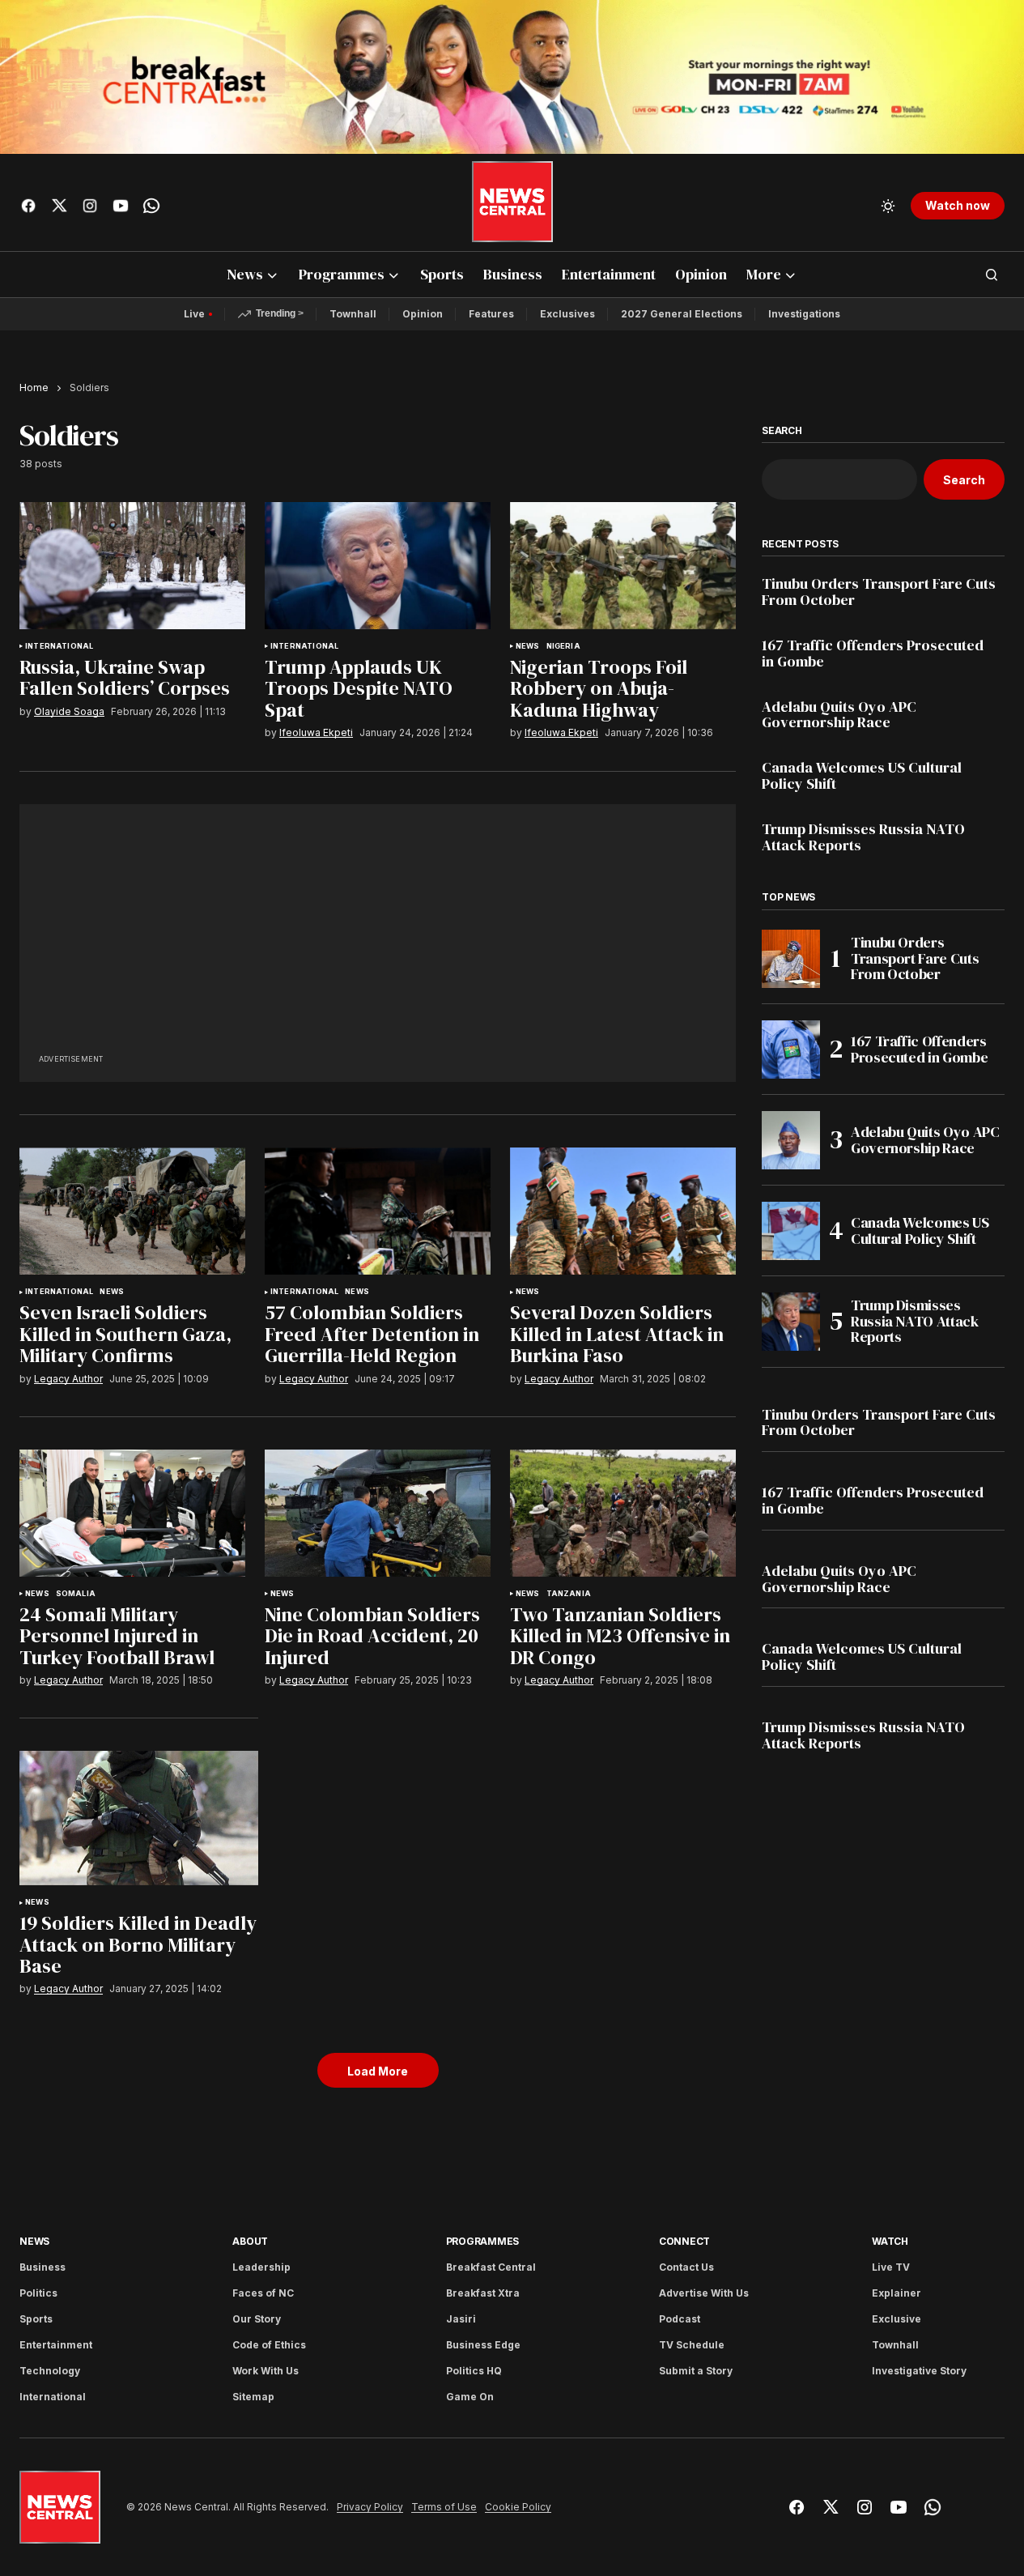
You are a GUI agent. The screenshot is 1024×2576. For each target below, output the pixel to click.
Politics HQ (474, 2371)
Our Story (257, 2319)
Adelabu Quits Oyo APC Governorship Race (839, 715)
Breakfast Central (491, 2267)
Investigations (804, 314)
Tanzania (569, 1594)
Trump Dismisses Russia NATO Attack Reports (863, 837)
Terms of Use (444, 2507)
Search (782, 431)
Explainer (897, 2293)
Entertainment (56, 2345)
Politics (38, 2293)
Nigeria (563, 646)
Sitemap (253, 2397)
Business (42, 2267)
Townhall (353, 314)
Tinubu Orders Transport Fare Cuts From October (879, 592)
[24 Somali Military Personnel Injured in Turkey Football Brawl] (132, 1513)
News (528, 646)
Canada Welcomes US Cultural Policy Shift (862, 776)
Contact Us (686, 2267)
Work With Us (266, 2371)
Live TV (891, 2267)
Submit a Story (696, 2371)
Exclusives (567, 314)
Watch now (958, 205)
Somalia (76, 1594)
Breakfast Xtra (483, 2293)
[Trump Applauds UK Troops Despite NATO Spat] (378, 566)
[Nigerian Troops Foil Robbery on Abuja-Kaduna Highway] (623, 566)
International (59, 646)
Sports (36, 2319)
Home (34, 387)
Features (491, 314)
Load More (378, 2071)
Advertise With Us (704, 2293)
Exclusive (897, 2319)
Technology (50, 2371)
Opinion (423, 314)
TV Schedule (692, 2345)
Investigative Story (919, 2371)
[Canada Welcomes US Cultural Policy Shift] (791, 1231)
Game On (470, 2397)
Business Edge (483, 2345)
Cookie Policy (518, 2507)
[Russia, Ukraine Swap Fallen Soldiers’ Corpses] (132, 566)
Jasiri (461, 2319)
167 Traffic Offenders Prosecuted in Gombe (873, 654)
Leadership (261, 2267)
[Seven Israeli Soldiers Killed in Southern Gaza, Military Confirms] (132, 1211)
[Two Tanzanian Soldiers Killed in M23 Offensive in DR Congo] (623, 1513)
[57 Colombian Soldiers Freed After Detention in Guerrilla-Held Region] (378, 1211)
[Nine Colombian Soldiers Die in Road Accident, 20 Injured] (378, 1513)
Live (194, 314)
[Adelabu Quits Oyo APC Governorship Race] (791, 1140)
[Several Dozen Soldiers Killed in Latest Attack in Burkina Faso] (623, 1211)
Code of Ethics (269, 2345)
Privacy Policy (370, 2507)
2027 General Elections (682, 314)
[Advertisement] (378, 937)
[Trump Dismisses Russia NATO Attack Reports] (791, 1322)
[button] (888, 206)
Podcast (680, 2319)
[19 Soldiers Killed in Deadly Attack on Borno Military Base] (139, 1818)
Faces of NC (263, 2293)
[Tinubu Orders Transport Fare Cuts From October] (791, 959)
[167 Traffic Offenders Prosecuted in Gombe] (791, 1050)
